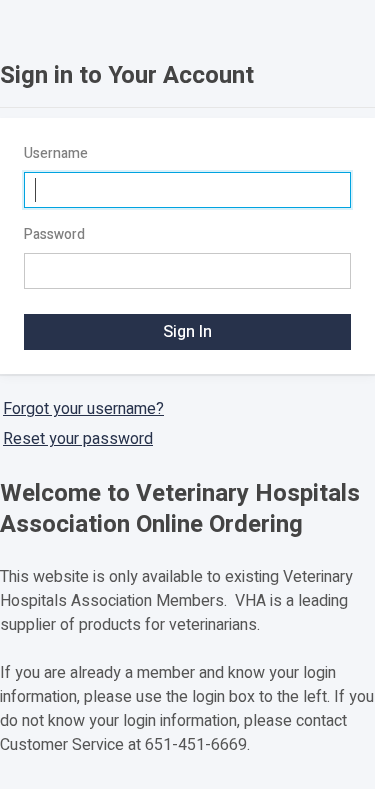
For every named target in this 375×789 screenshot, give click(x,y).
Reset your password (78, 439)
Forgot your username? (83, 409)
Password (54, 234)
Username (56, 153)
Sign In (187, 332)
